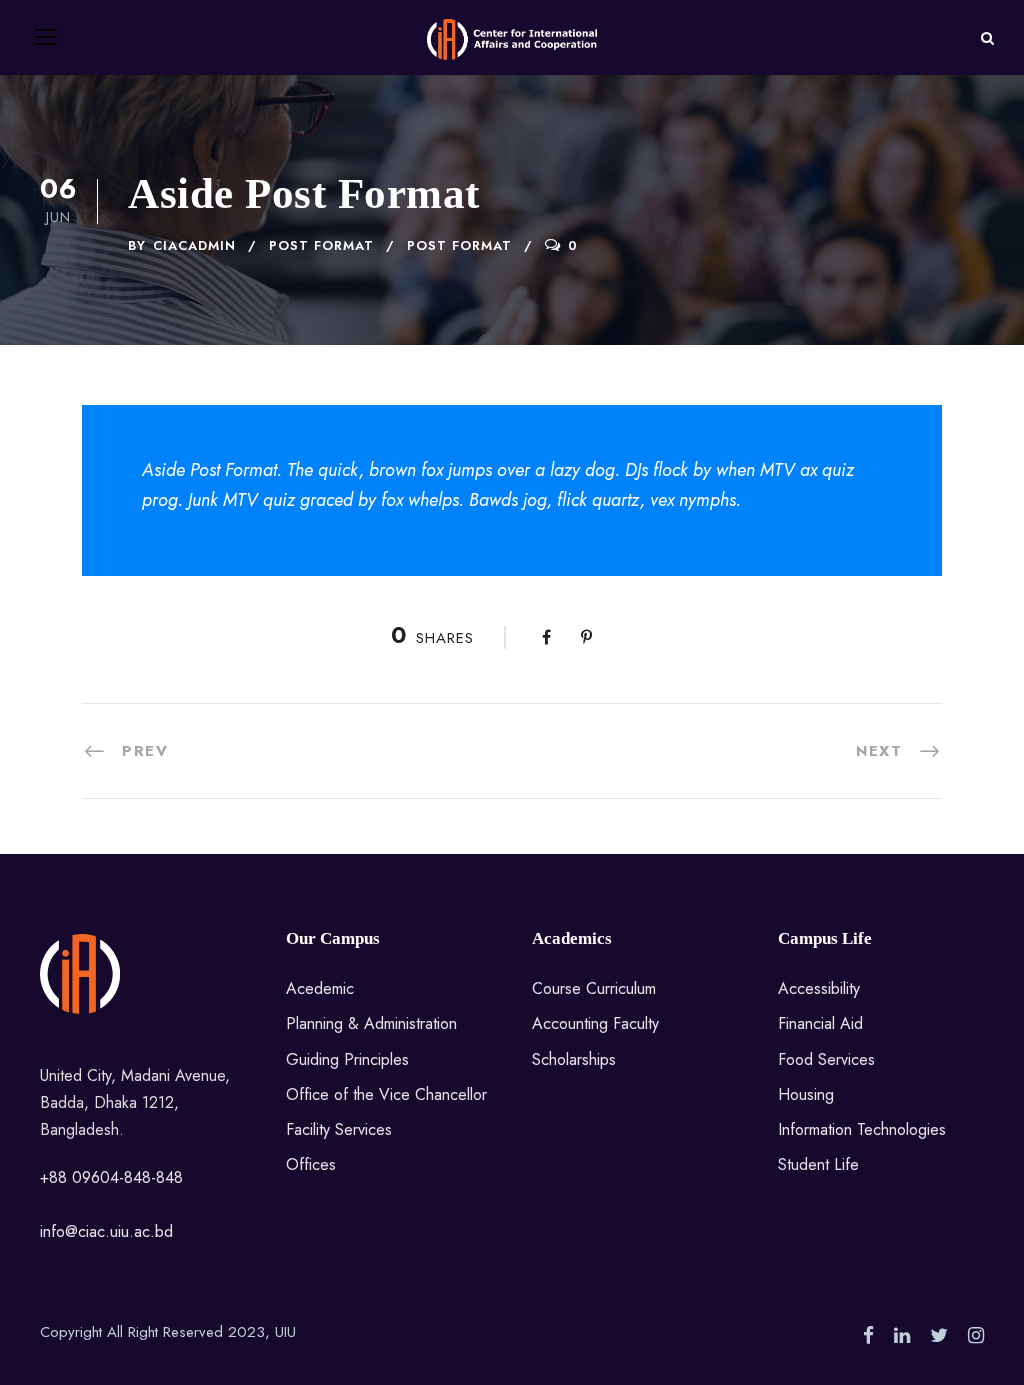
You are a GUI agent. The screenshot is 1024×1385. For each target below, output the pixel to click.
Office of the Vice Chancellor (386, 1094)
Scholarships (574, 1059)
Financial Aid (820, 1023)
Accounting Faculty (595, 1023)
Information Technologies (862, 1129)
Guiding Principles (347, 1059)
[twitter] (939, 1336)
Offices (311, 1164)
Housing (806, 1094)
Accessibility (819, 988)
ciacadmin (194, 245)
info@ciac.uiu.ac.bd (106, 1231)
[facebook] (868, 1336)
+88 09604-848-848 (111, 1177)
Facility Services (339, 1129)
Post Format (321, 245)
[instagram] (976, 1336)
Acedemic (320, 988)
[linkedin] (902, 1336)
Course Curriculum (594, 988)
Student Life (818, 1164)
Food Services (826, 1059)
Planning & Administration (371, 1023)
